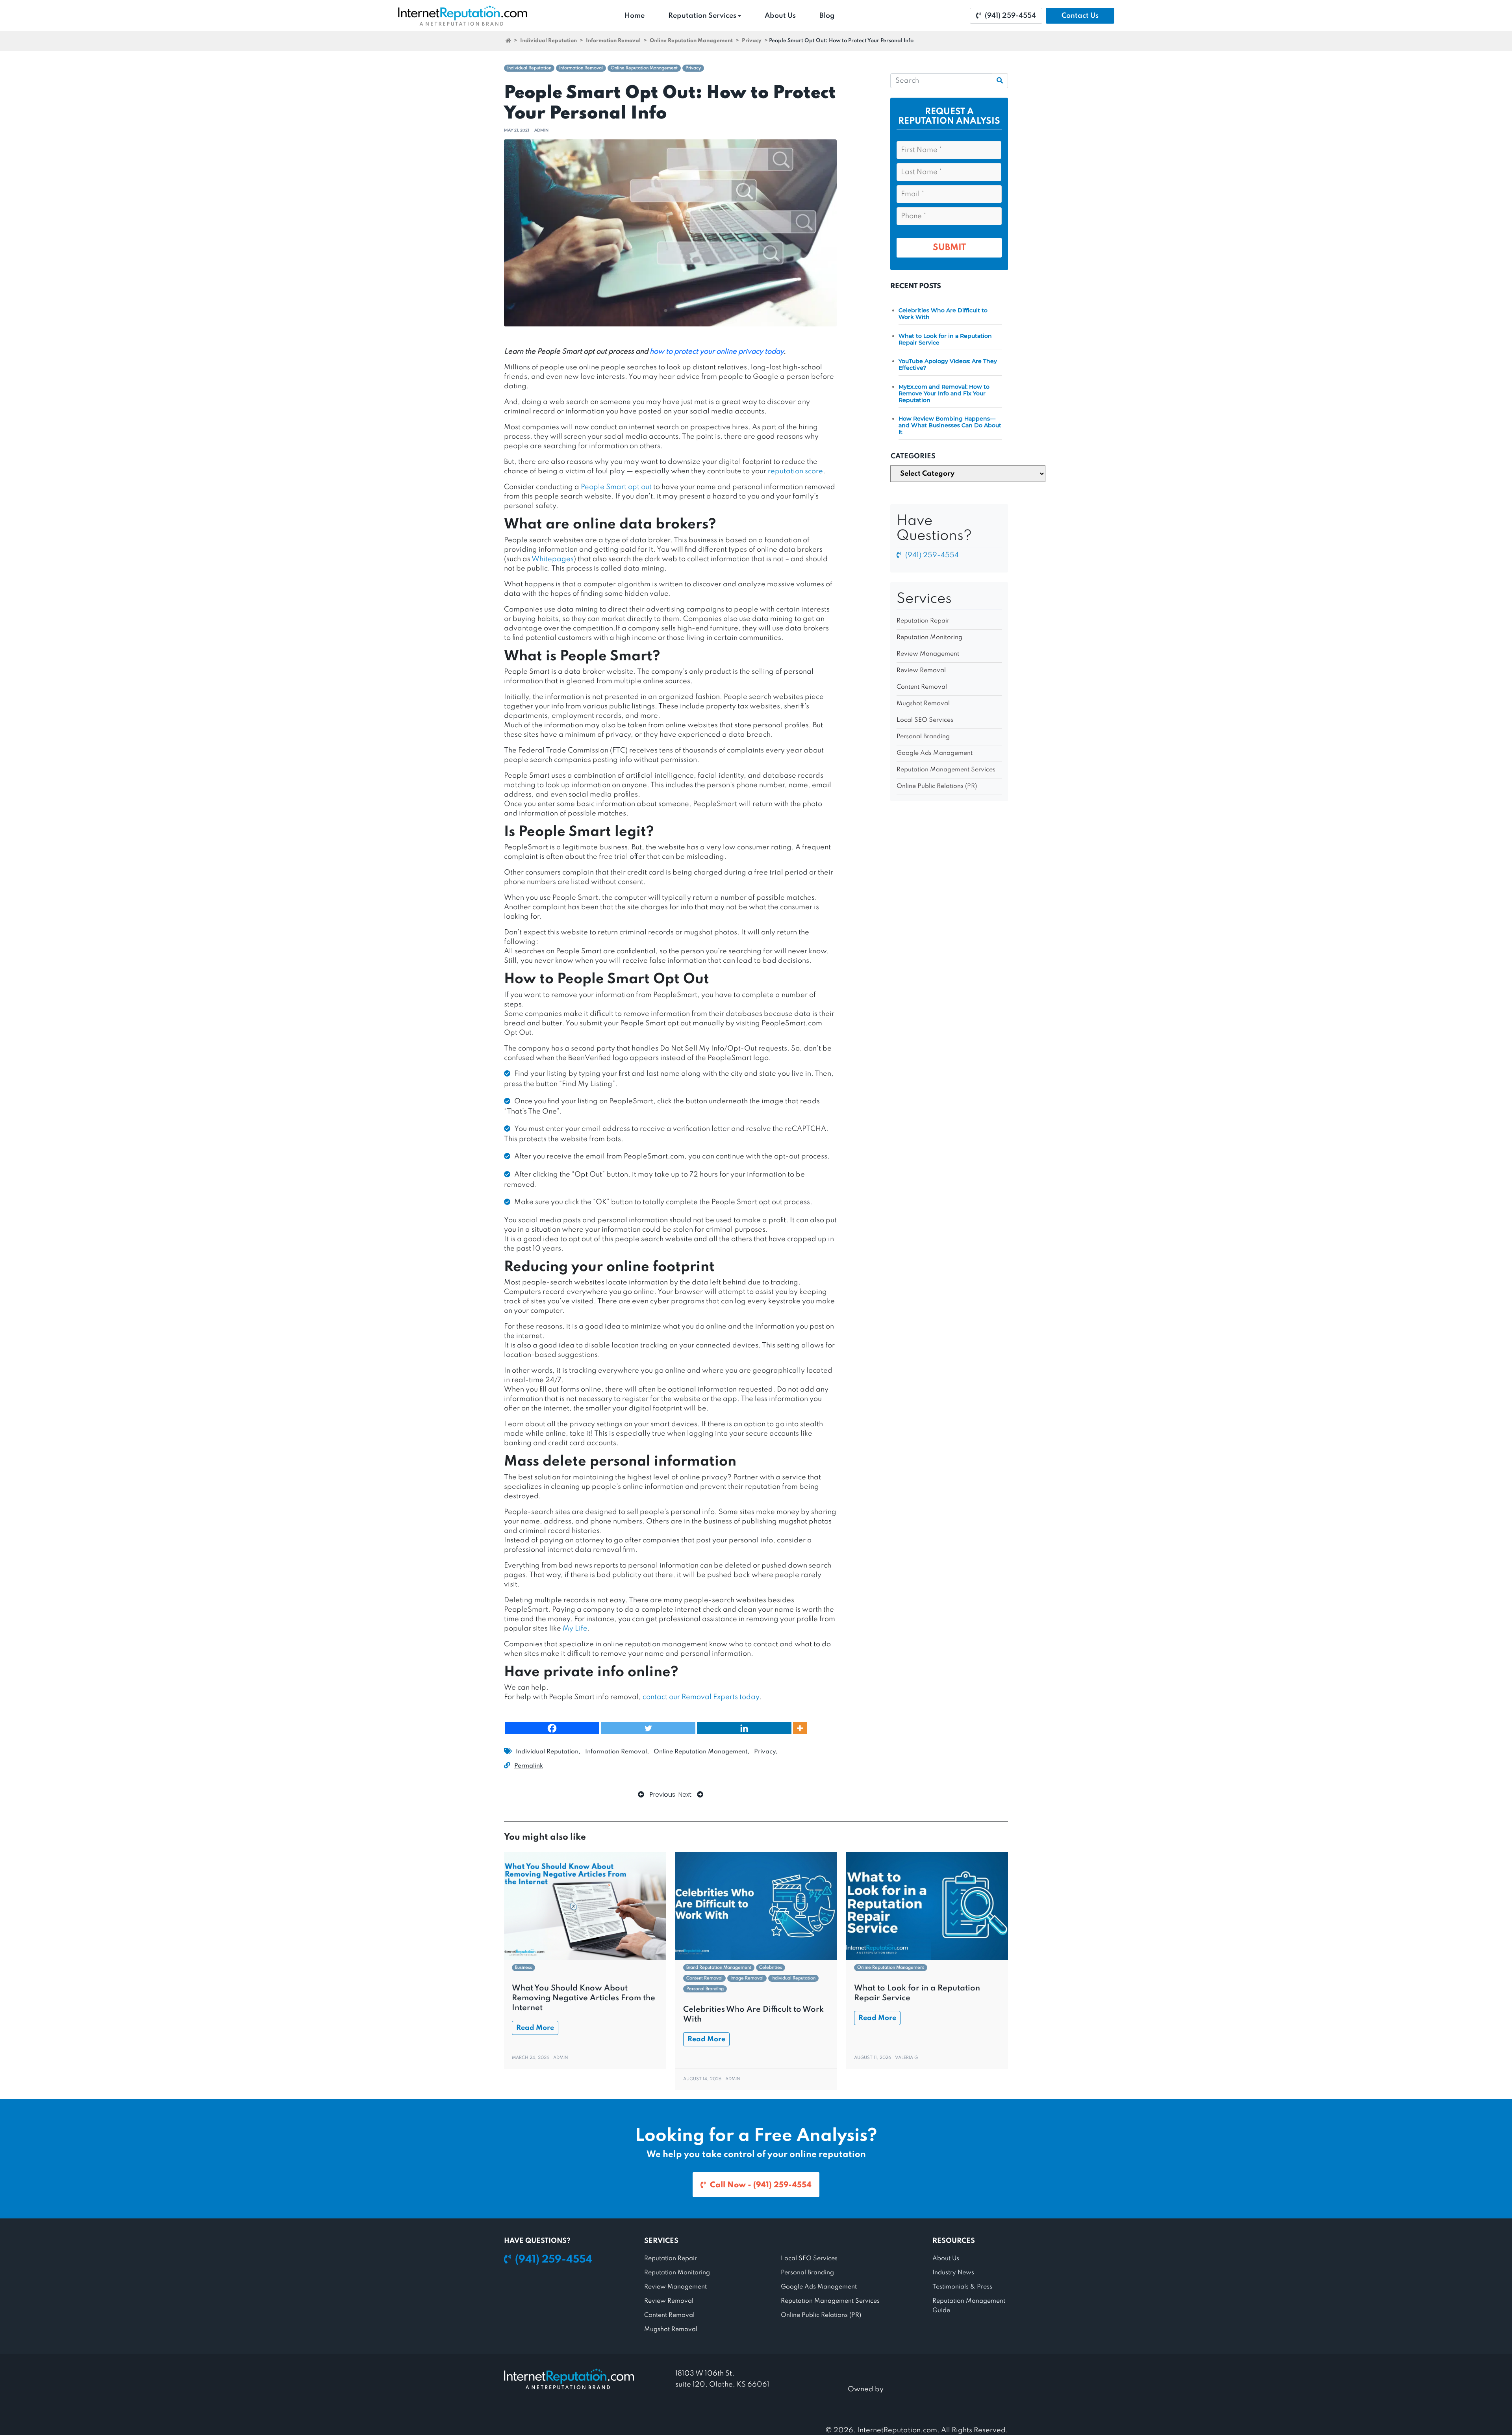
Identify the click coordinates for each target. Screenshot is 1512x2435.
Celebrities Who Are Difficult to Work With (943, 314)
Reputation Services (702, 16)
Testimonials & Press (962, 2287)
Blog (827, 16)
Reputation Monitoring (929, 637)
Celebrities (771, 1968)
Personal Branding (923, 737)
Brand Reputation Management (719, 1968)
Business (523, 1968)
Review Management (928, 654)
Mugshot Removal (923, 704)
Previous (662, 1795)
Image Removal (747, 1978)
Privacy (752, 41)
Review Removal (921, 671)
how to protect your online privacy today (717, 352)
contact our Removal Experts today (701, 1697)
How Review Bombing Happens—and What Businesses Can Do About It (950, 425)
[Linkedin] (744, 1728)
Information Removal (613, 41)
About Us (780, 16)
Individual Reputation (548, 41)
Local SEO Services (925, 720)
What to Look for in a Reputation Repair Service (945, 339)
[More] (800, 1728)
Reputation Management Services (946, 770)
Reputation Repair (923, 621)
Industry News (953, 2273)
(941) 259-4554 (1010, 16)
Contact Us (1080, 16)
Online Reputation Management (691, 41)
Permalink (529, 1766)
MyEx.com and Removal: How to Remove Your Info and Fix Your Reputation (944, 393)
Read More (535, 2028)
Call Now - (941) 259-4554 (761, 2185)
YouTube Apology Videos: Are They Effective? (948, 364)
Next (686, 1795)
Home (635, 16)
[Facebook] (552, 1728)
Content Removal (922, 687)
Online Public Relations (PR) (937, 786)
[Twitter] (648, 1728)
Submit (949, 248)
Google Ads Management (935, 753)
